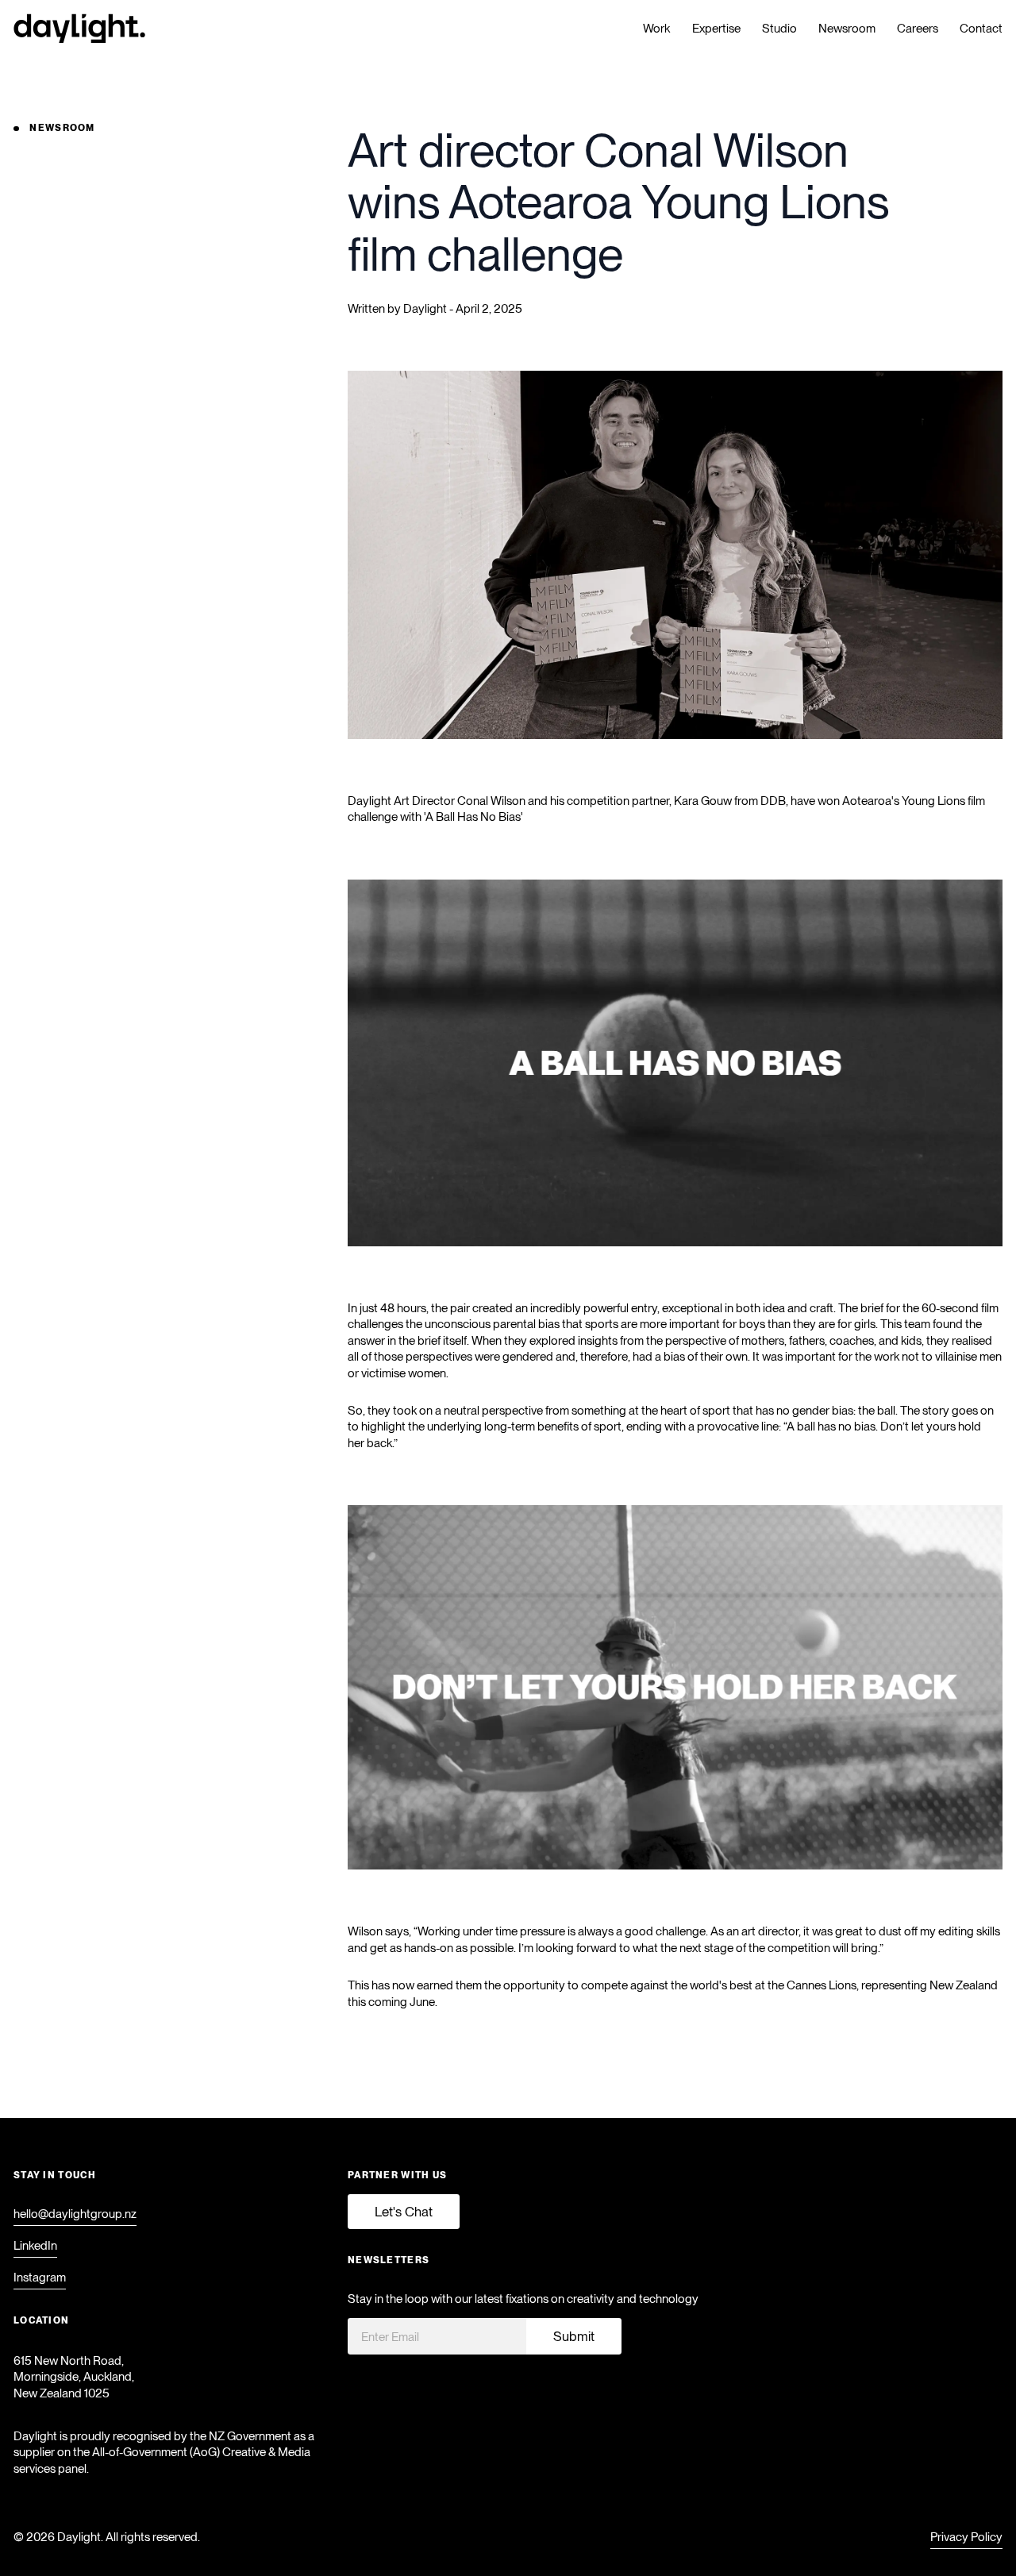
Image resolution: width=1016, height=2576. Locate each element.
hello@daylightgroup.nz (75, 2214)
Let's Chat (404, 2212)
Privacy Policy (966, 2537)
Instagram (40, 2278)
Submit (574, 2336)
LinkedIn (35, 2246)
